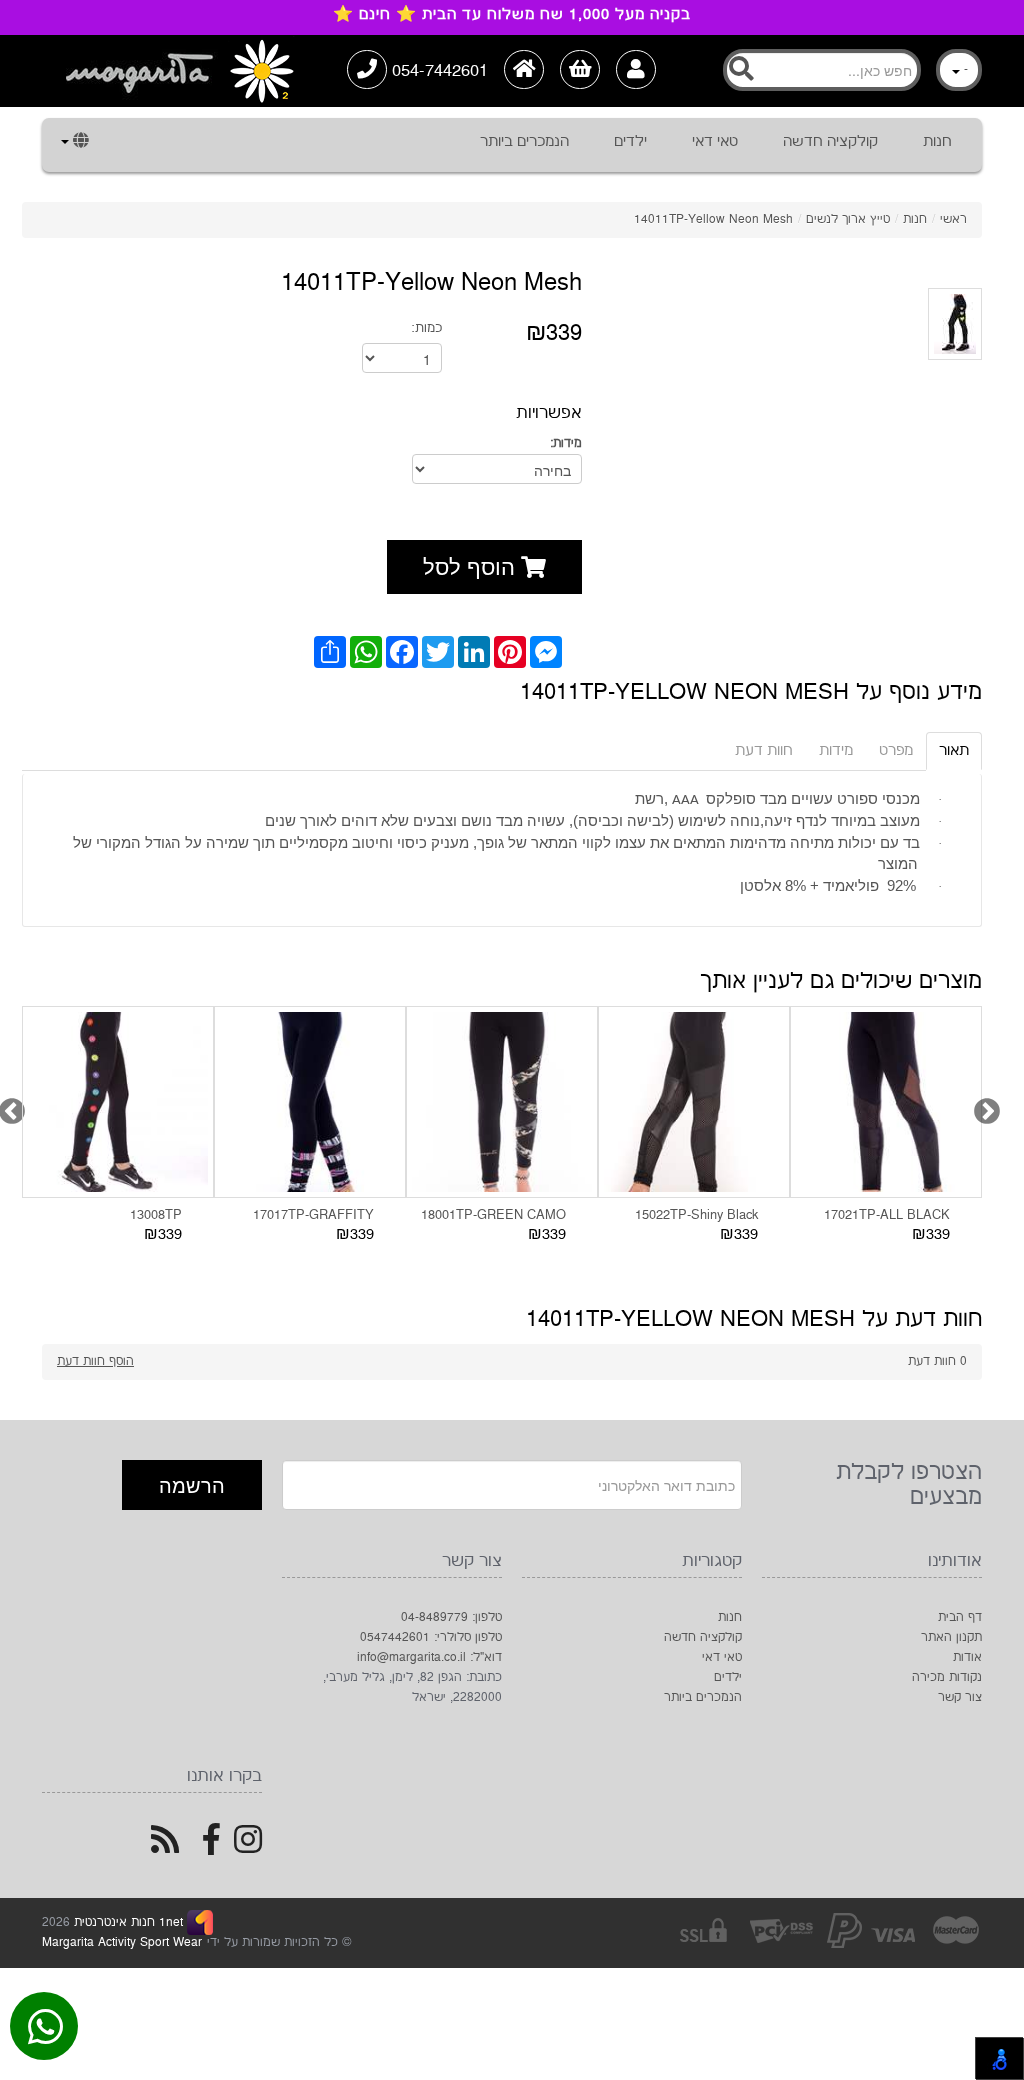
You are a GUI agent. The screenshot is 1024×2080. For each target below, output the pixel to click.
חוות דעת (764, 750)
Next (982, 1107)
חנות (937, 141)
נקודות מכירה (947, 1677)
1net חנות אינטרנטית (126, 1922)
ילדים (630, 141)
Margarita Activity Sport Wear (122, 1942)
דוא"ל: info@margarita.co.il (429, 1657)
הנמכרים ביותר (524, 141)
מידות (836, 750)
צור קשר (960, 1697)
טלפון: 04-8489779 (451, 1617)
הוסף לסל (472, 565)
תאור (954, 750)
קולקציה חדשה (830, 141)
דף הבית (960, 1617)
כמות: (426, 328)
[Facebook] (211, 1847)
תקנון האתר (951, 1637)
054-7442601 (437, 71)
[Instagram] (248, 1847)
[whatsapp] (45, 2031)
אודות (967, 1657)
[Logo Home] (178, 71)
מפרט (896, 750)
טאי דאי (715, 141)
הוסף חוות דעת (95, 1361)
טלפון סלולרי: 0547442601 (431, 1637)
